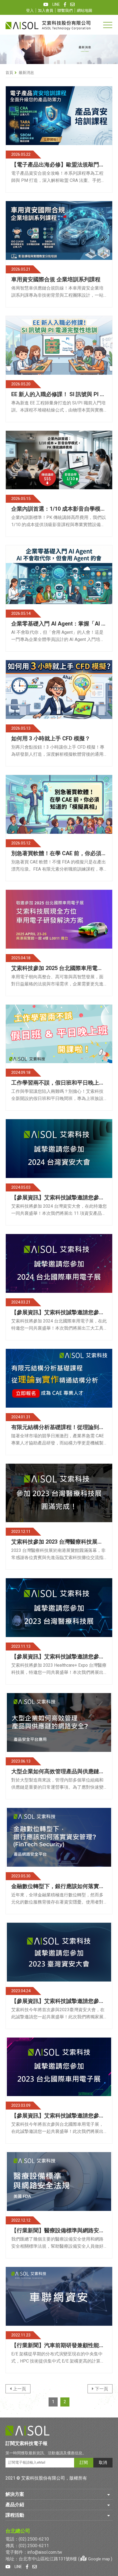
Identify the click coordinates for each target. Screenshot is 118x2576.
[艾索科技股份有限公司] (48, 25)
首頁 (9, 73)
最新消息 (26, 73)
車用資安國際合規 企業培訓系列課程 (56, 280)
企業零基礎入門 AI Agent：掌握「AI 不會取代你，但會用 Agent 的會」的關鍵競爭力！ (59, 624)
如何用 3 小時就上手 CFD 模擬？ (51, 739)
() (95, 2559)
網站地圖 (85, 11)
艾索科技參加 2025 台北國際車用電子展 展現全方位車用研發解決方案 (57, 968)
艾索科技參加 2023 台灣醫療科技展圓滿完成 (57, 1542)
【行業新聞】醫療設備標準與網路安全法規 (58, 2231)
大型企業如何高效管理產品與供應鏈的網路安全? (58, 1772)
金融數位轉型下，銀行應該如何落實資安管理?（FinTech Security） (58, 1886)
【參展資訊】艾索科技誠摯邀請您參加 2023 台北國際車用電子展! (58, 2116)
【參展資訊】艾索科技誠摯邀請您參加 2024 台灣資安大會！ (58, 1198)
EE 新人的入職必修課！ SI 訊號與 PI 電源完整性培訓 (58, 394)
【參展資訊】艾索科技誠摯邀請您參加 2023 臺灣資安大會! (58, 2001)
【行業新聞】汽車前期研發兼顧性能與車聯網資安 (58, 2346)
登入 (30, 11)
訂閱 (84, 2463)
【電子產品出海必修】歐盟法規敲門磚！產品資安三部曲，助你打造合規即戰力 (58, 165)
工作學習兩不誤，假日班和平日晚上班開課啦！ (58, 1083)
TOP (110, 2313)
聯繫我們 (65, 11)
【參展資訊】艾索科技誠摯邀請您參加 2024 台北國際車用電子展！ (58, 1313)
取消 (103, 2463)
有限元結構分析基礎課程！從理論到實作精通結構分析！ (58, 1427)
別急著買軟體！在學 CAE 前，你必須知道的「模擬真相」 (59, 854)
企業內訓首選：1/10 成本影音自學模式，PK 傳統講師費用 (56, 509)
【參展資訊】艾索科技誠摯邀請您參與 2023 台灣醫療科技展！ (58, 1657)
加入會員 (46, 11)
